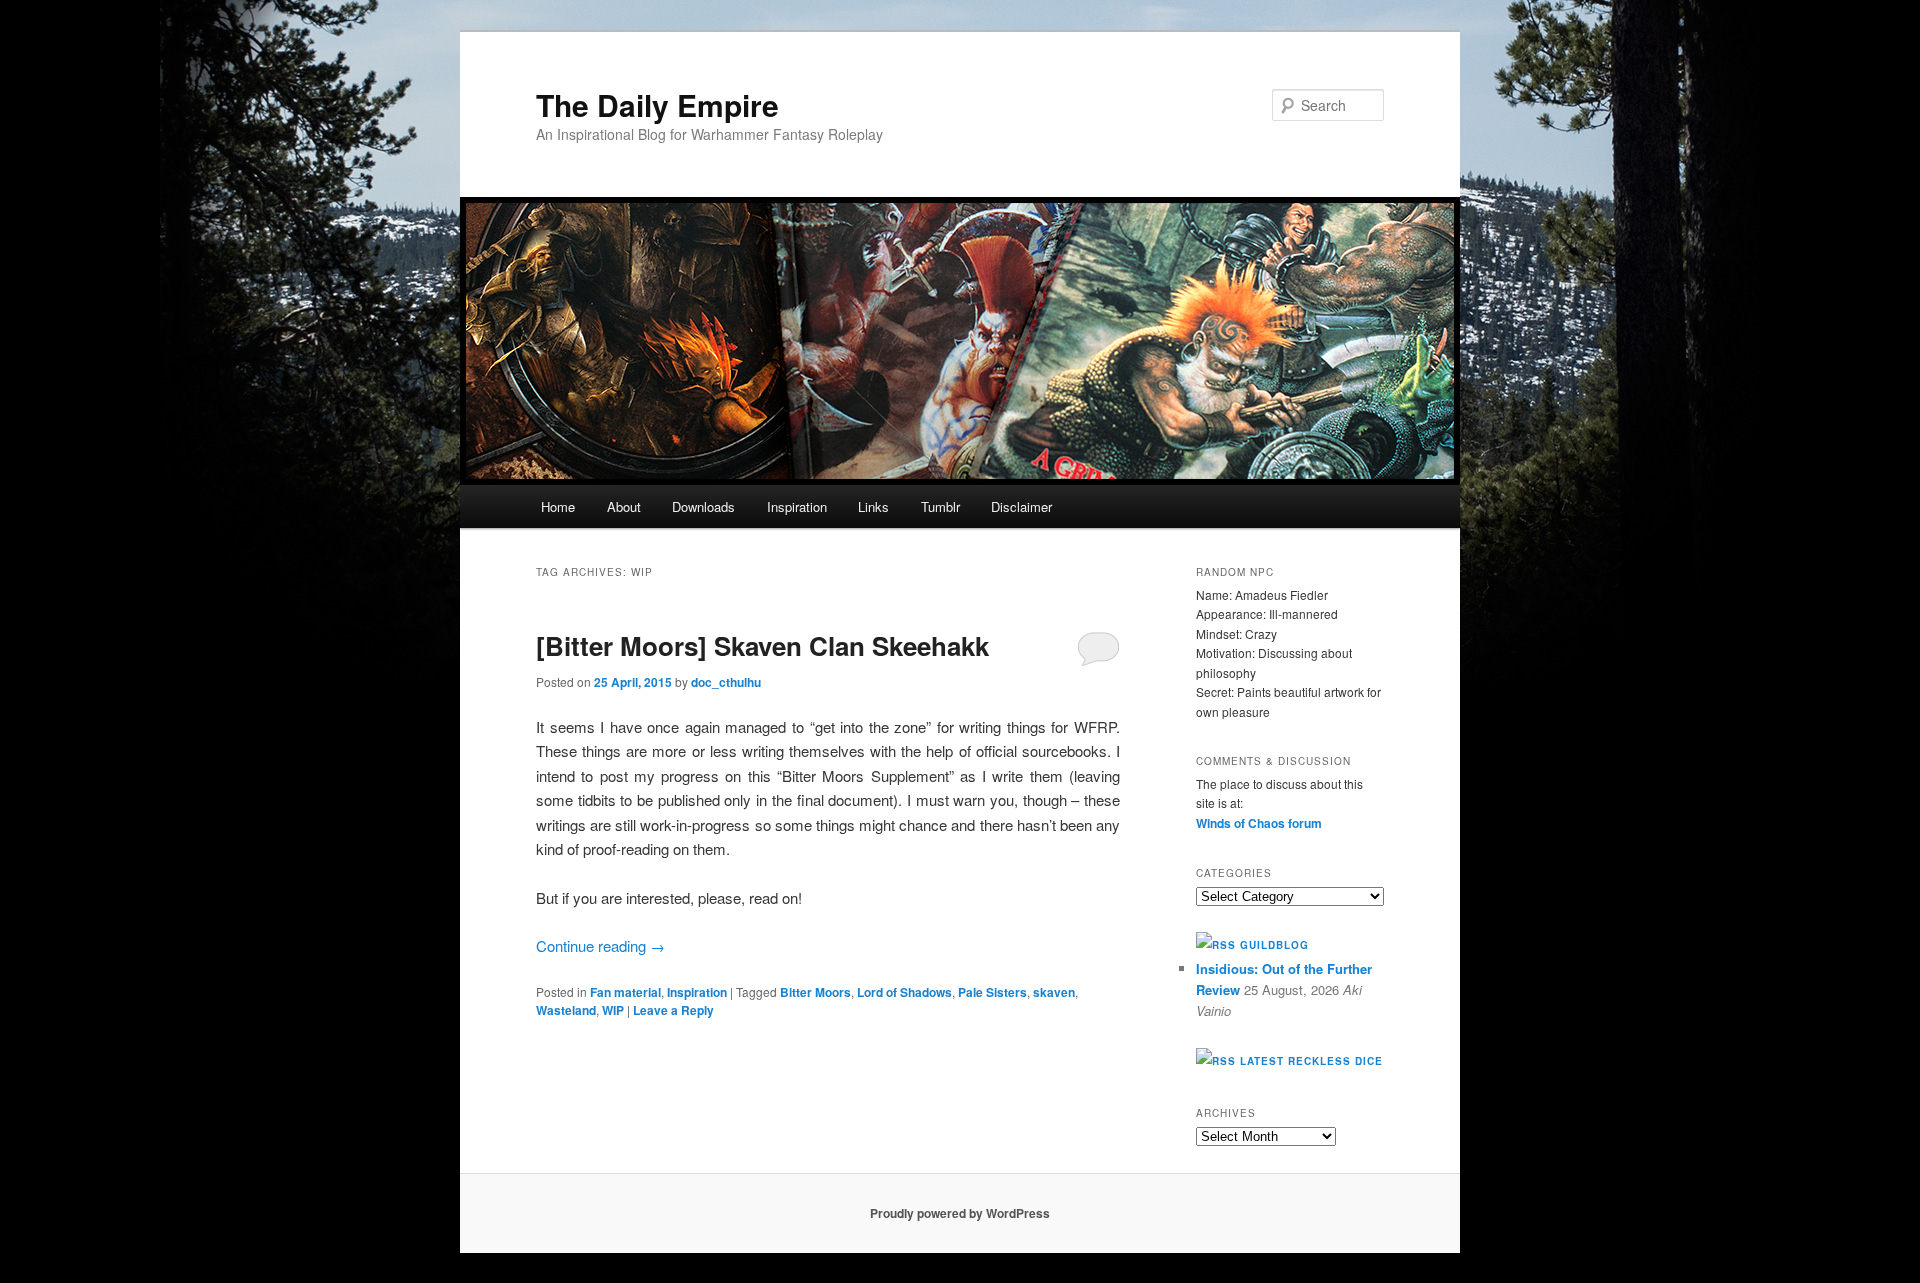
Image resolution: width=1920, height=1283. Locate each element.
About (624, 506)
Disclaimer (1021, 506)
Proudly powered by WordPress (960, 1213)
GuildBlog (1274, 945)
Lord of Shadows (904, 992)
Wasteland (566, 1010)
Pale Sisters (992, 992)
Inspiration (797, 506)
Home (558, 506)
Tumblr (940, 506)
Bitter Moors (815, 992)
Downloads (703, 506)
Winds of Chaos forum (1259, 823)
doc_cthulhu (726, 682)
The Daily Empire (657, 104)
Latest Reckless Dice (1311, 1061)
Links (873, 506)
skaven (1054, 992)
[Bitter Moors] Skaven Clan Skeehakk (762, 645)
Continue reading (600, 945)
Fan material (625, 992)
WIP (613, 1010)
